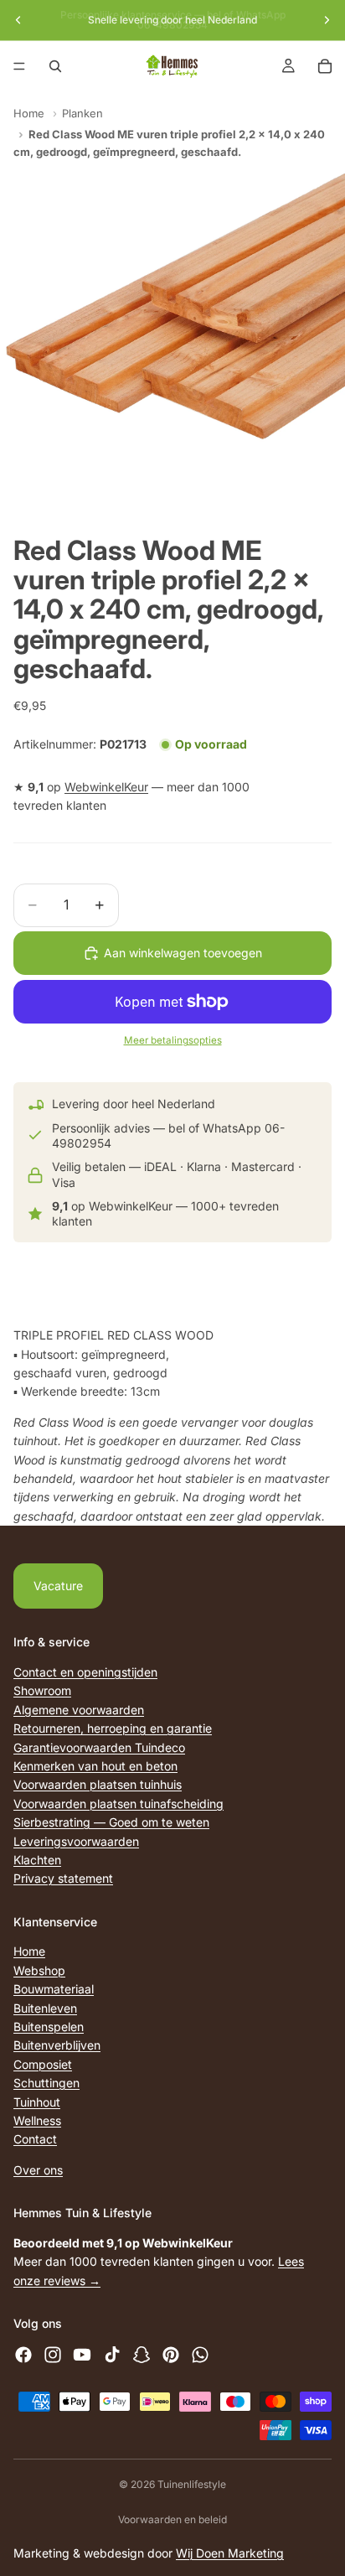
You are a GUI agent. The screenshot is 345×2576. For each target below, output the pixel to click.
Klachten (37, 1860)
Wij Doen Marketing (230, 2553)
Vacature (58, 1586)
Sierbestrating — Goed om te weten (111, 1822)
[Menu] (19, 66)
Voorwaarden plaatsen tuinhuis (98, 1784)
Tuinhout (37, 2102)
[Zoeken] (55, 66)
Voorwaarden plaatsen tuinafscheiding (118, 1804)
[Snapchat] (142, 2355)
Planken (82, 113)
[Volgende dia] (327, 20)
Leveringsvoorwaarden (76, 1841)
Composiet (43, 2064)
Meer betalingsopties (173, 1040)
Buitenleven (45, 2008)
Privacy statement (63, 1878)
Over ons (38, 2170)
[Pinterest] (171, 2355)
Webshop (39, 1970)
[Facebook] (23, 2355)
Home (29, 113)
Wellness (37, 2120)
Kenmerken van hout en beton (95, 1766)
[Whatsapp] (200, 2355)
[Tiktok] (112, 2355)
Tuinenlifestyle (192, 2484)
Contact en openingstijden (85, 1672)
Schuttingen (46, 2083)
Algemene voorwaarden (79, 1710)
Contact (35, 2140)
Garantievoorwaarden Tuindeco (99, 1747)
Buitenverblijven (57, 2046)
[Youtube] (82, 2355)
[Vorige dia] (18, 20)
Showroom (42, 1691)
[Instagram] (53, 2355)
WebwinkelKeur (106, 787)
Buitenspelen (49, 2027)
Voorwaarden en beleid (172, 2519)
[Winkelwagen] (325, 66)
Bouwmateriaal (54, 1989)
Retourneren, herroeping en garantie (113, 1728)
